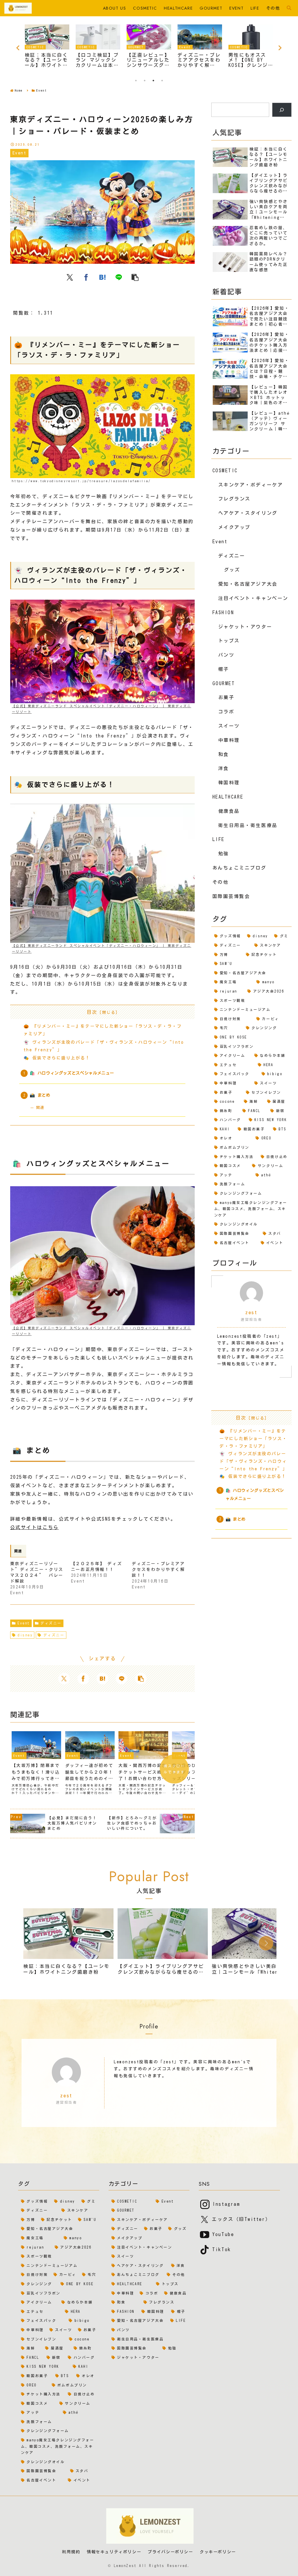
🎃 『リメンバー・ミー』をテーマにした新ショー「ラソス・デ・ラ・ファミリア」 (253, 1438)
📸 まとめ (40, 1095)
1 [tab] (136, 81)
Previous (18, 48)
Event (24, 1623)
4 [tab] (162, 81)
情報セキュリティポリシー (114, 2552)
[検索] (282, 110)
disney (25, 1635)
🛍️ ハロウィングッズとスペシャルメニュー (72, 1073)
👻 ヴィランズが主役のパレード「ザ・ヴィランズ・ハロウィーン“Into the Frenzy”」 (253, 1461)
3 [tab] (153, 81)
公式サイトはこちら (34, 1527)
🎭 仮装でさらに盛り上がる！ (57, 1058)
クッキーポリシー (218, 2552)
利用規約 (71, 2552)
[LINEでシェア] (119, 277)
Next (280, 48)
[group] (68, 1944)
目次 (92, 1012)
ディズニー (51, 1623)
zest (251, 1312)
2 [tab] (145, 81)
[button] (135, 277)
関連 (40, 1108)
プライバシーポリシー (171, 2552)
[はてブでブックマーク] (102, 277)
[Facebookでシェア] (86, 277)
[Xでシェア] (70, 277)
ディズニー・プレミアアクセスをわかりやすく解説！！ (158, 1570)
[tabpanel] (47, 47)
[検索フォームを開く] (289, 8)
